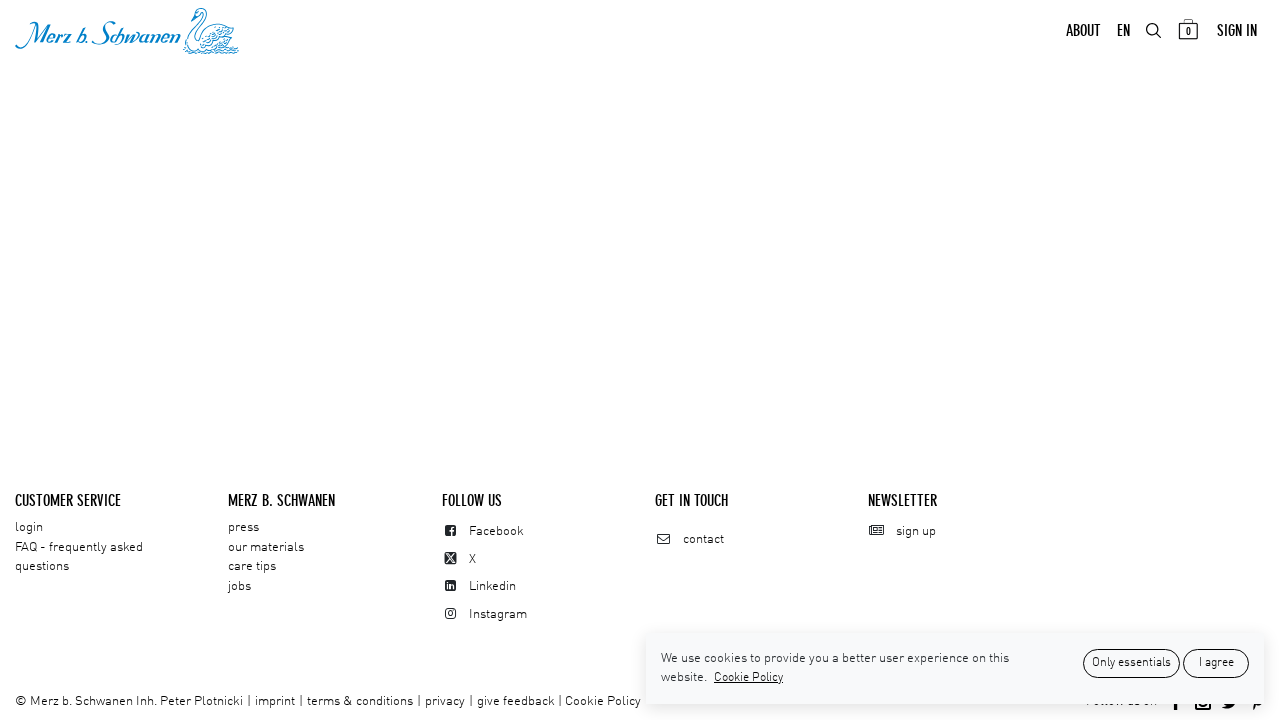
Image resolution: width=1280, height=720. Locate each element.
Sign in (1237, 30)
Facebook (496, 531)
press (243, 527)
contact (703, 539)
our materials (266, 547)
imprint (275, 701)
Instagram (498, 614)
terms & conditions (360, 701)
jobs (239, 586)
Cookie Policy (603, 701)
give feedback (516, 701)
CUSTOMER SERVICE (68, 500)
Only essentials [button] (1131, 663)
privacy (445, 701)
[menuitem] (1083, 31)
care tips (252, 566)
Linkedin (492, 586)
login (29, 527)
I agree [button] (1216, 663)
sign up (916, 531)
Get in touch (691, 500)
